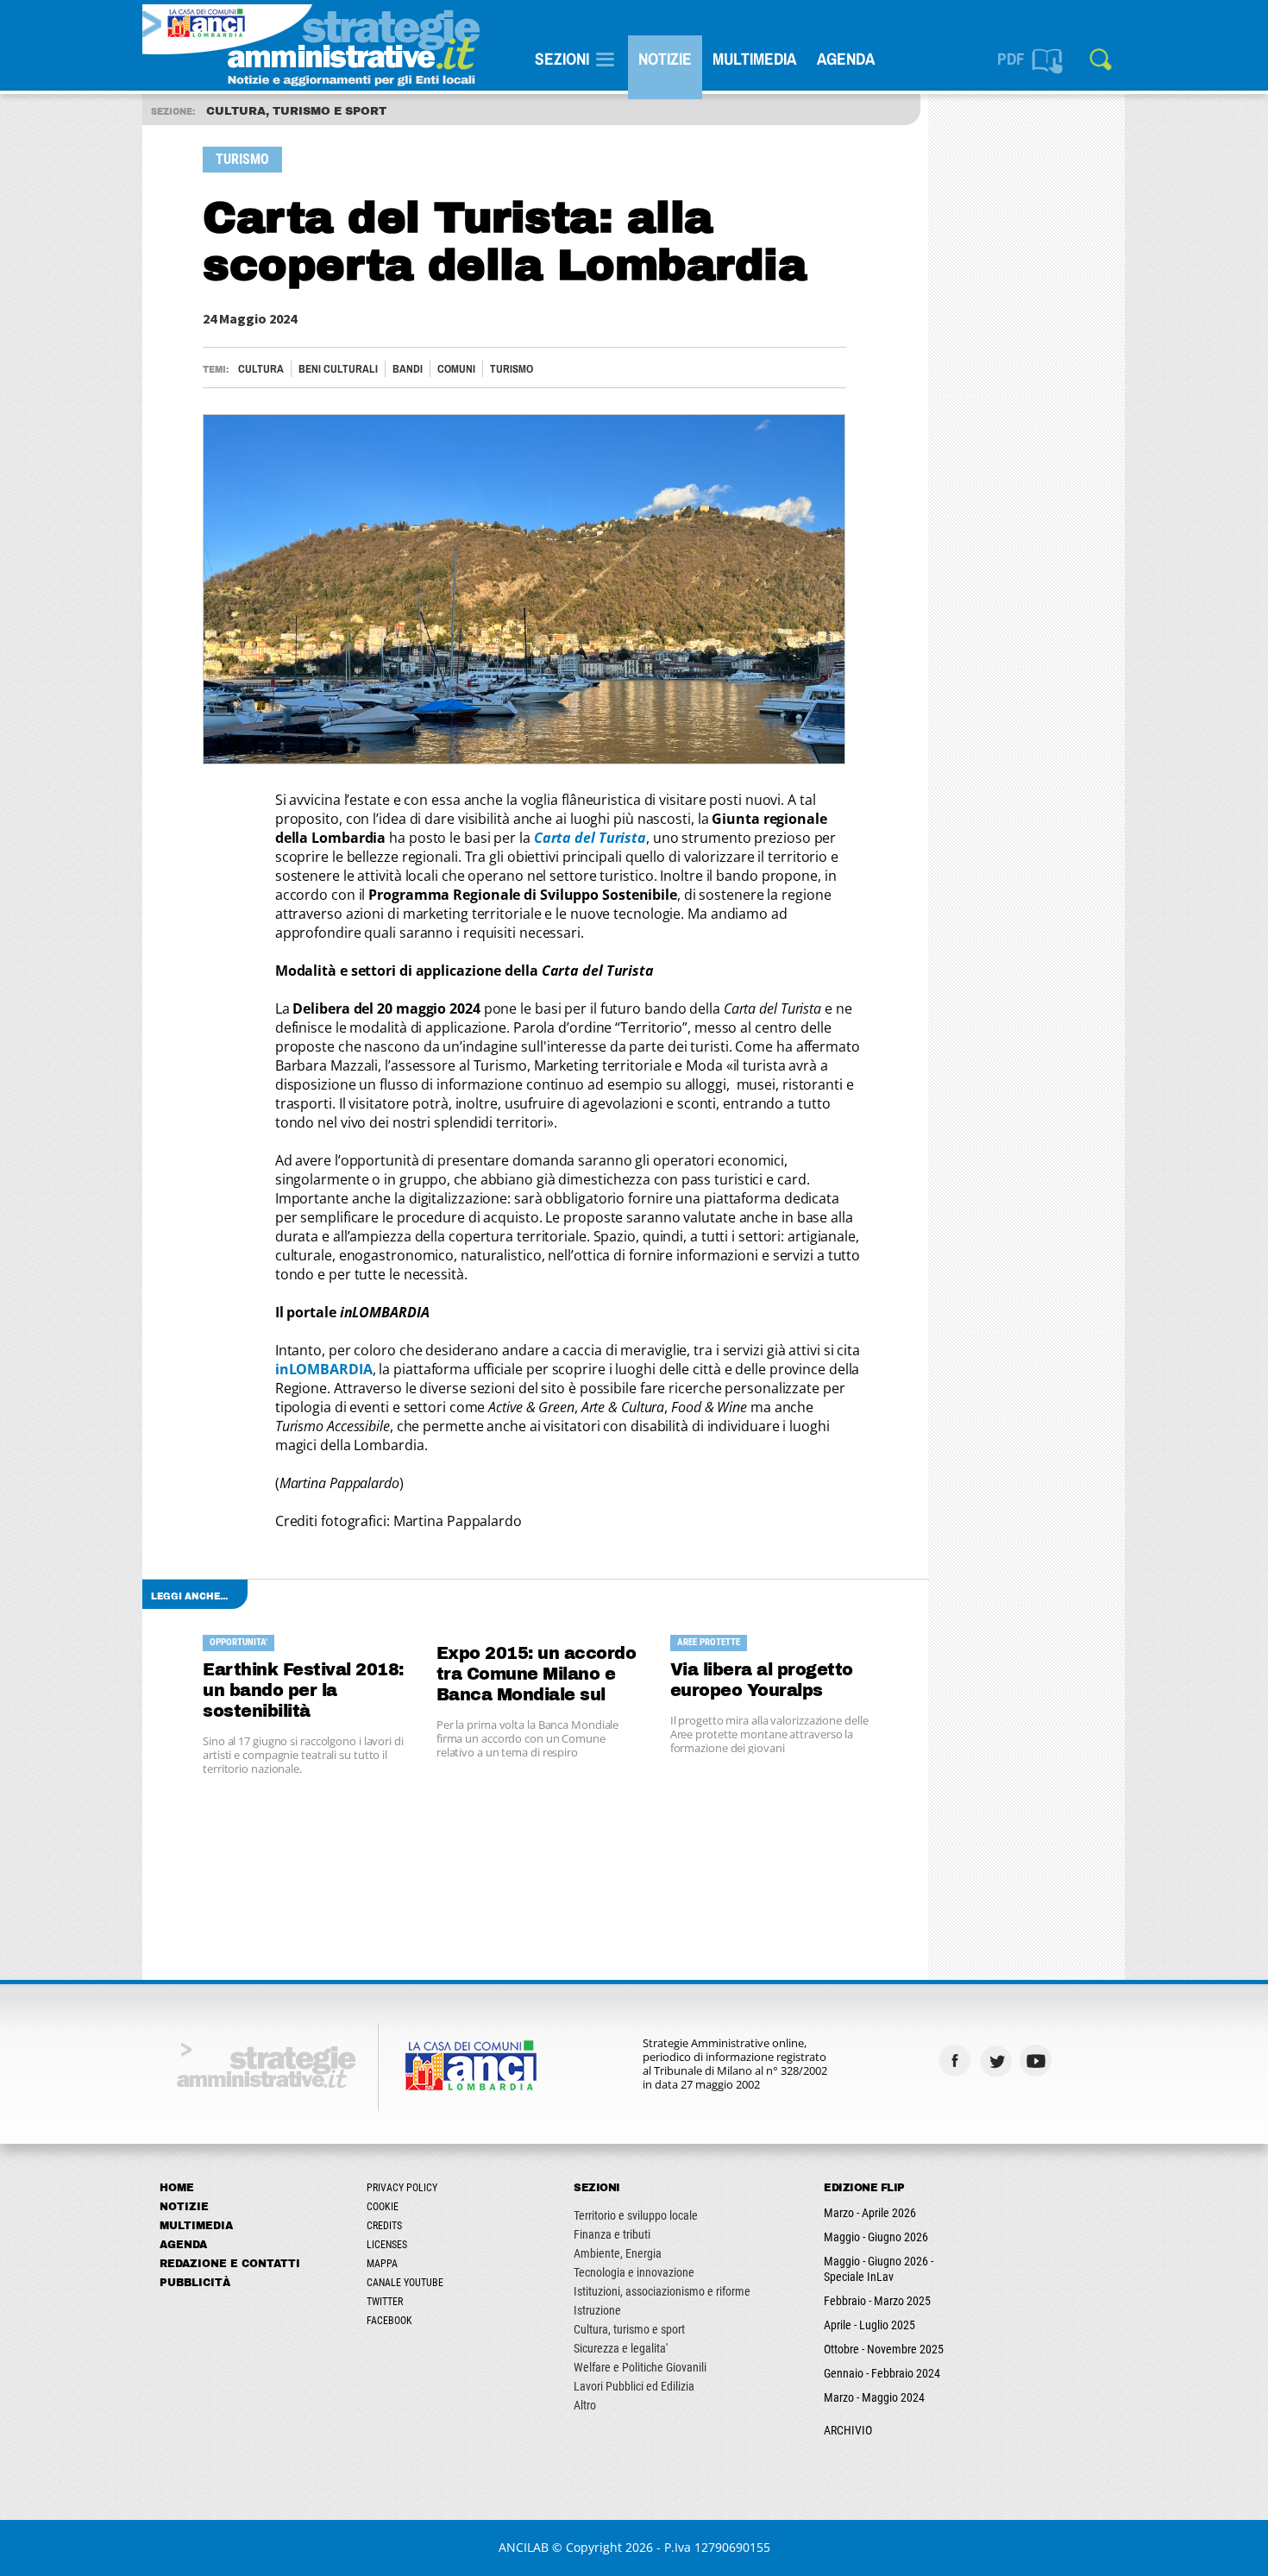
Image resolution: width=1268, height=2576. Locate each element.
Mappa (382, 2264)
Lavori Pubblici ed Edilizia (634, 2386)
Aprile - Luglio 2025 (869, 2325)
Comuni (456, 369)
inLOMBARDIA (324, 1369)
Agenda (846, 59)
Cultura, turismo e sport (629, 2329)
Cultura (261, 369)
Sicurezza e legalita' (621, 2348)
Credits (384, 2226)
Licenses (387, 2245)
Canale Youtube (405, 2283)
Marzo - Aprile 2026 (870, 2213)
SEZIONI (562, 59)
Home (177, 2188)
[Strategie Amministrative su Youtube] (1038, 2061)
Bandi (408, 369)
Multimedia (754, 59)
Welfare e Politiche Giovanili (640, 2367)
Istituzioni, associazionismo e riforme (662, 2291)
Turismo (512, 369)
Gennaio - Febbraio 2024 (882, 2373)
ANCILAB (524, 2547)
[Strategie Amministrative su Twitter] (998, 2061)
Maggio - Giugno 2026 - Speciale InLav (879, 2269)
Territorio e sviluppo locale (636, 2215)
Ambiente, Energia (618, 2253)
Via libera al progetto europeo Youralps (762, 1680)
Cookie (383, 2207)
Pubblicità (195, 2283)
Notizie (665, 59)
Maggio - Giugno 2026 (876, 2237)
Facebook (389, 2321)
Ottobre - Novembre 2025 (884, 2349)
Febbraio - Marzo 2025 (877, 2301)
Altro (585, 2405)
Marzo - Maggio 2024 (874, 2397)
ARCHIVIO (848, 2430)
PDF (1011, 59)
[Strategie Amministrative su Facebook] (957, 2061)
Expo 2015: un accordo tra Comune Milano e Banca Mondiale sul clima (537, 1675)
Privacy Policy (402, 2188)
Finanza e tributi (612, 2234)
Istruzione (597, 2310)
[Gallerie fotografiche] (1079, 2061)
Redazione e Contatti (230, 2264)
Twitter (385, 2302)
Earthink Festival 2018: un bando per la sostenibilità (303, 1690)
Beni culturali (338, 369)
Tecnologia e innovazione (634, 2272)
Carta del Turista (590, 838)
